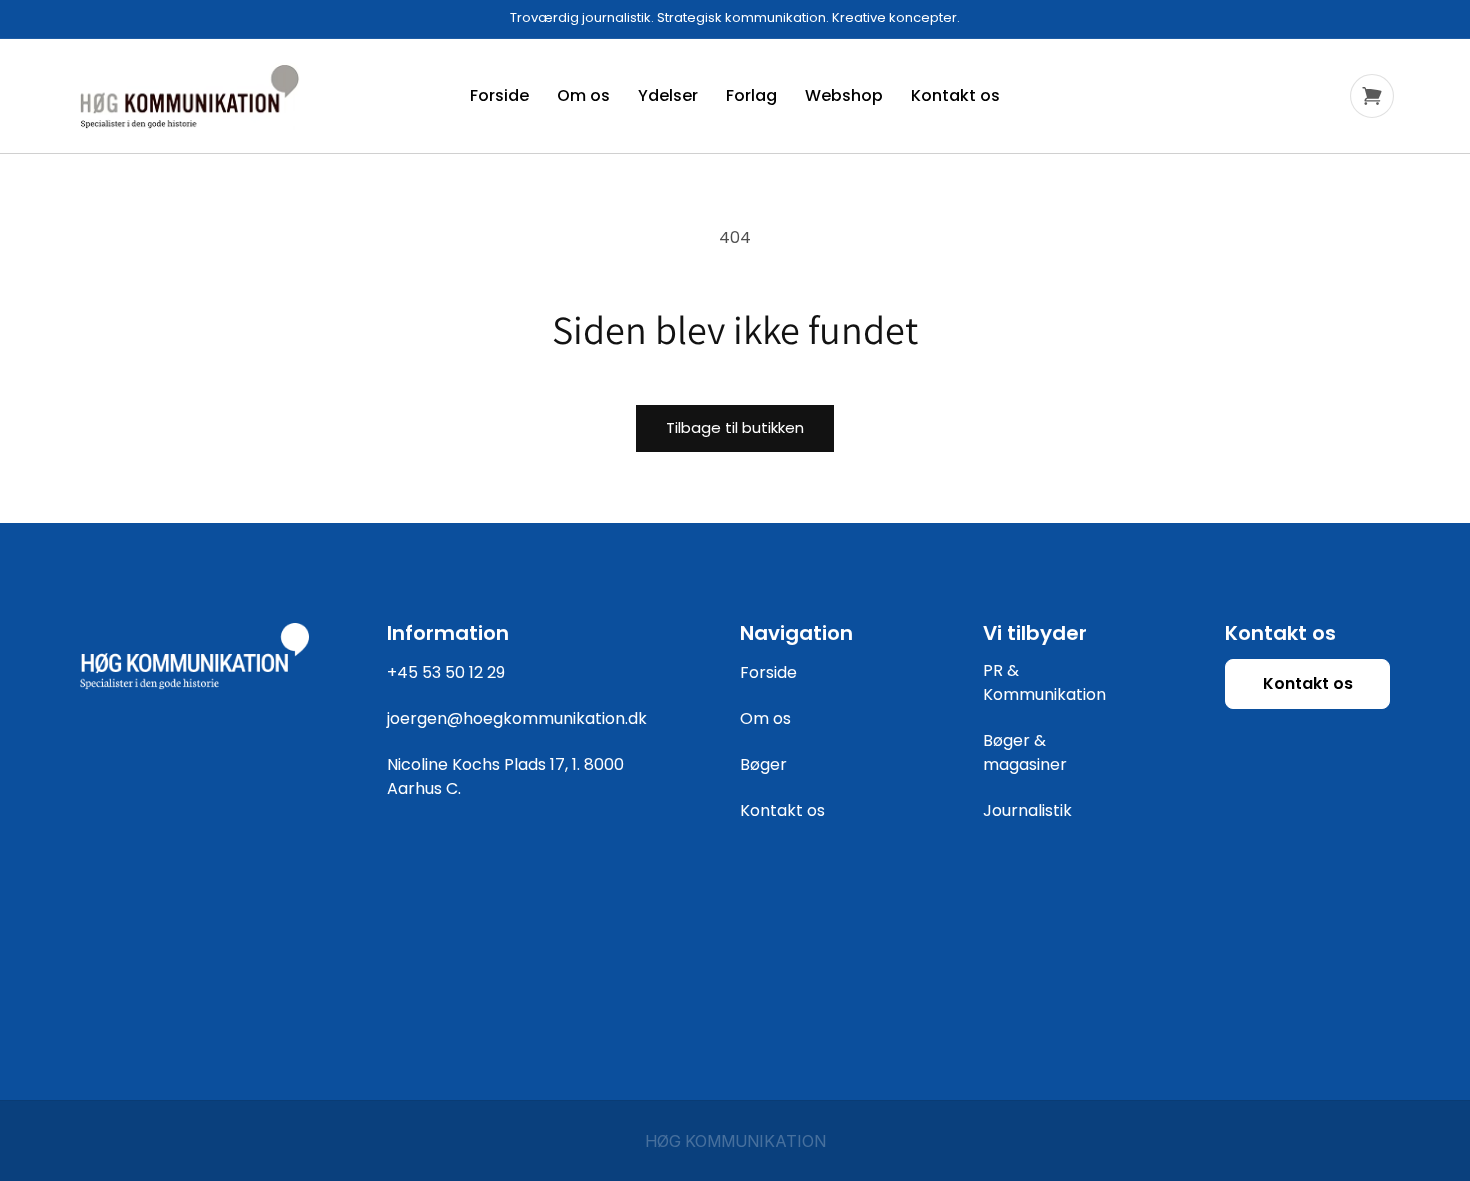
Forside (768, 672)
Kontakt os (782, 810)
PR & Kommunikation (1044, 682)
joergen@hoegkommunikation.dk (517, 718)
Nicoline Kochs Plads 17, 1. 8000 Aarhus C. (505, 776)
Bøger (763, 764)
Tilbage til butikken (735, 427)
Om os (765, 718)
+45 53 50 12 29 (446, 672)
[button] (1372, 96)
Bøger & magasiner (1025, 752)
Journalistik (1027, 810)
